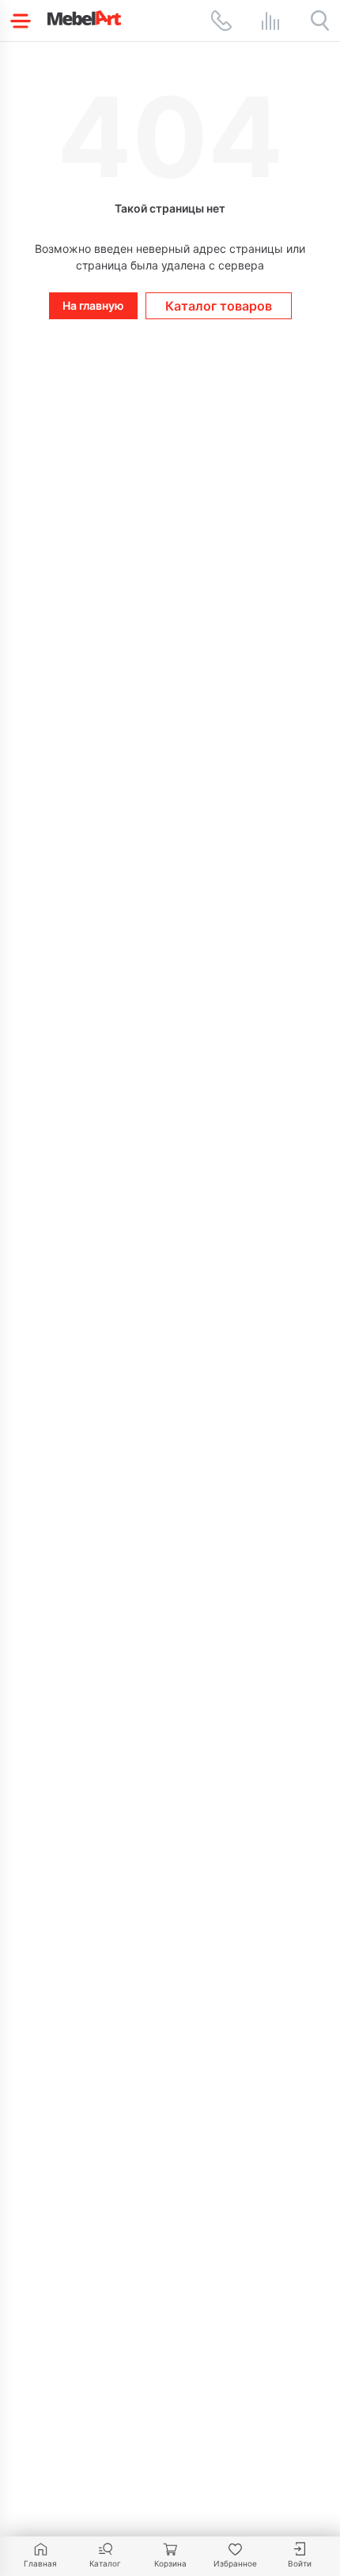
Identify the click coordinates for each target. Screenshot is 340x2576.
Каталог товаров (219, 306)
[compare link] (270, 21)
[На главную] (84, 18)
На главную (93, 305)
